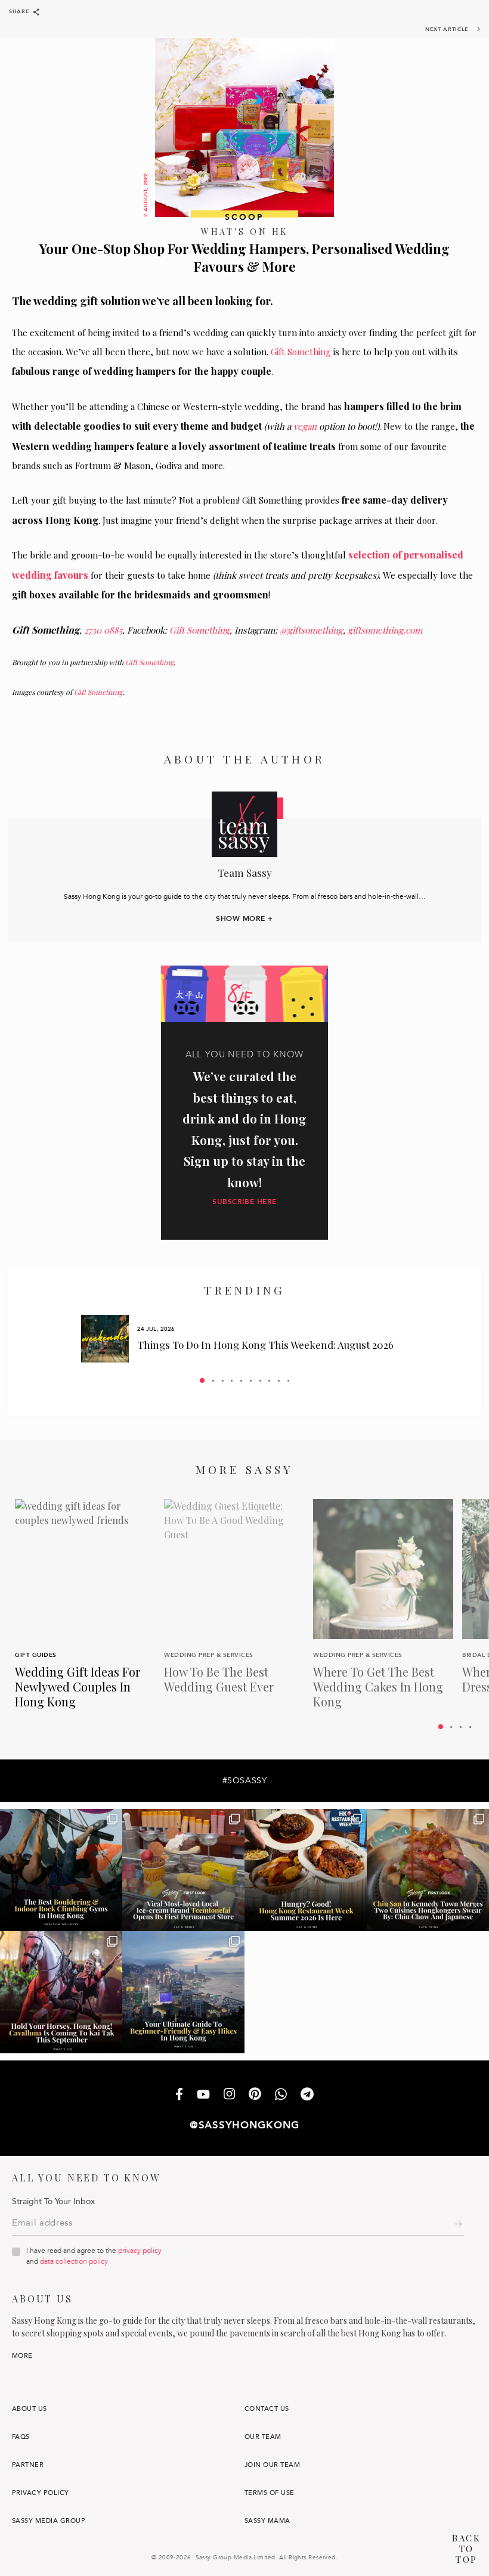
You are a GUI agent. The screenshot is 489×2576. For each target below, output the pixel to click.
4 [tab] (232, 1381)
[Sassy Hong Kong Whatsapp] (281, 2095)
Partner (28, 2465)
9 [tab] (279, 1381)
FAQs (21, 2437)
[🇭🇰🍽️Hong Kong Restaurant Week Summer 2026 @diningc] (306, 1870)
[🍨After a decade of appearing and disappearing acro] (183, 1870)
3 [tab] (223, 1381)
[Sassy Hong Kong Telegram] (307, 2095)
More (22, 2356)
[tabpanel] (244, 1339)
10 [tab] (288, 1381)
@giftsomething (311, 630)
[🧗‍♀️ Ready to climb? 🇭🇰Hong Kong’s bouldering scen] (61, 1870)
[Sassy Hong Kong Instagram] (229, 2095)
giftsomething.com (385, 630)
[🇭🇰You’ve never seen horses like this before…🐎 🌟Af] (61, 1992)
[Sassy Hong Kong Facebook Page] (179, 2095)
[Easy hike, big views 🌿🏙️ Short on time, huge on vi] (183, 1992)
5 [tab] (241, 1381)
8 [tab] (269, 1381)
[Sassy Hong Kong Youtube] (203, 2095)
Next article (447, 29)
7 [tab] (260, 1381)
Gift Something (301, 352)
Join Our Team (272, 2465)
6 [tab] (251, 1381)
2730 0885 (103, 630)
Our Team (263, 2437)
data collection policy (74, 2261)
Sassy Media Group (49, 2521)
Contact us (267, 2409)
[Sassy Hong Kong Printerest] (255, 2095)
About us (30, 2409)
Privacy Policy (41, 2493)
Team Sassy (245, 873)
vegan (305, 426)
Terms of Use (270, 2493)
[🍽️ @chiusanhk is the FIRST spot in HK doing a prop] (428, 1870)
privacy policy (140, 2251)
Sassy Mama (267, 2521)
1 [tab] (202, 1380)
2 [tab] (213, 1381)
